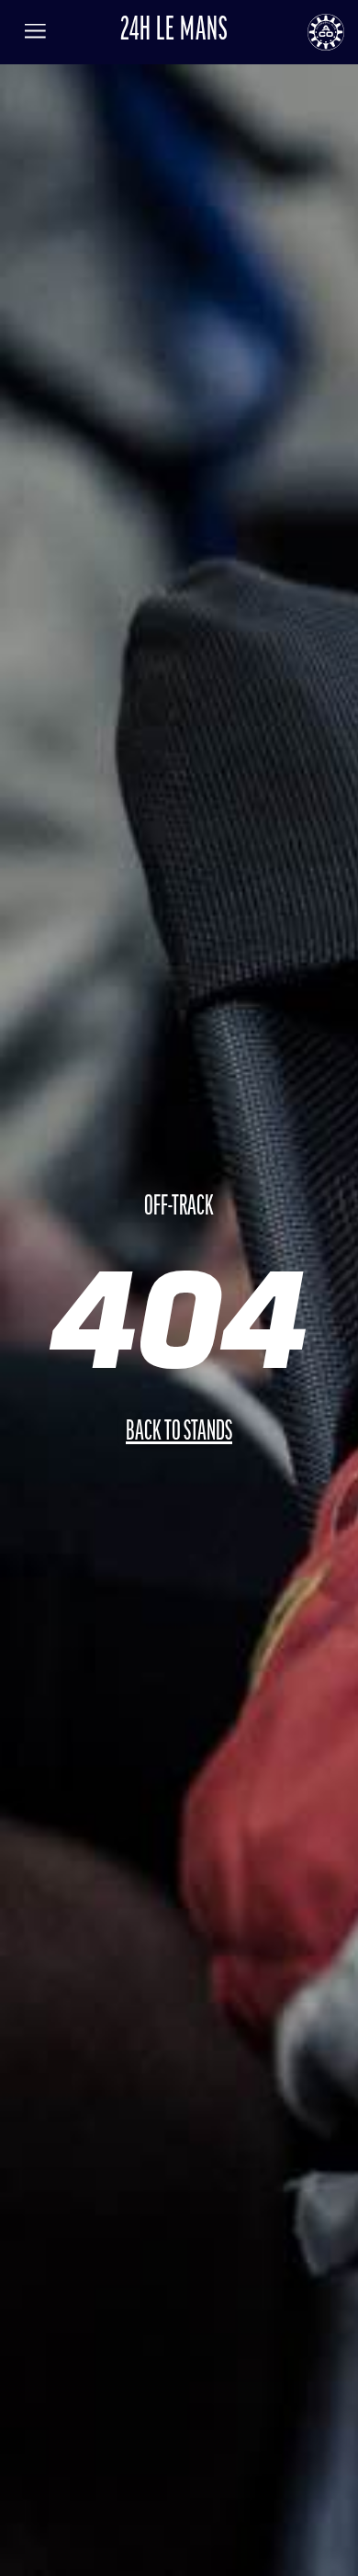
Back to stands (179, 1433)
